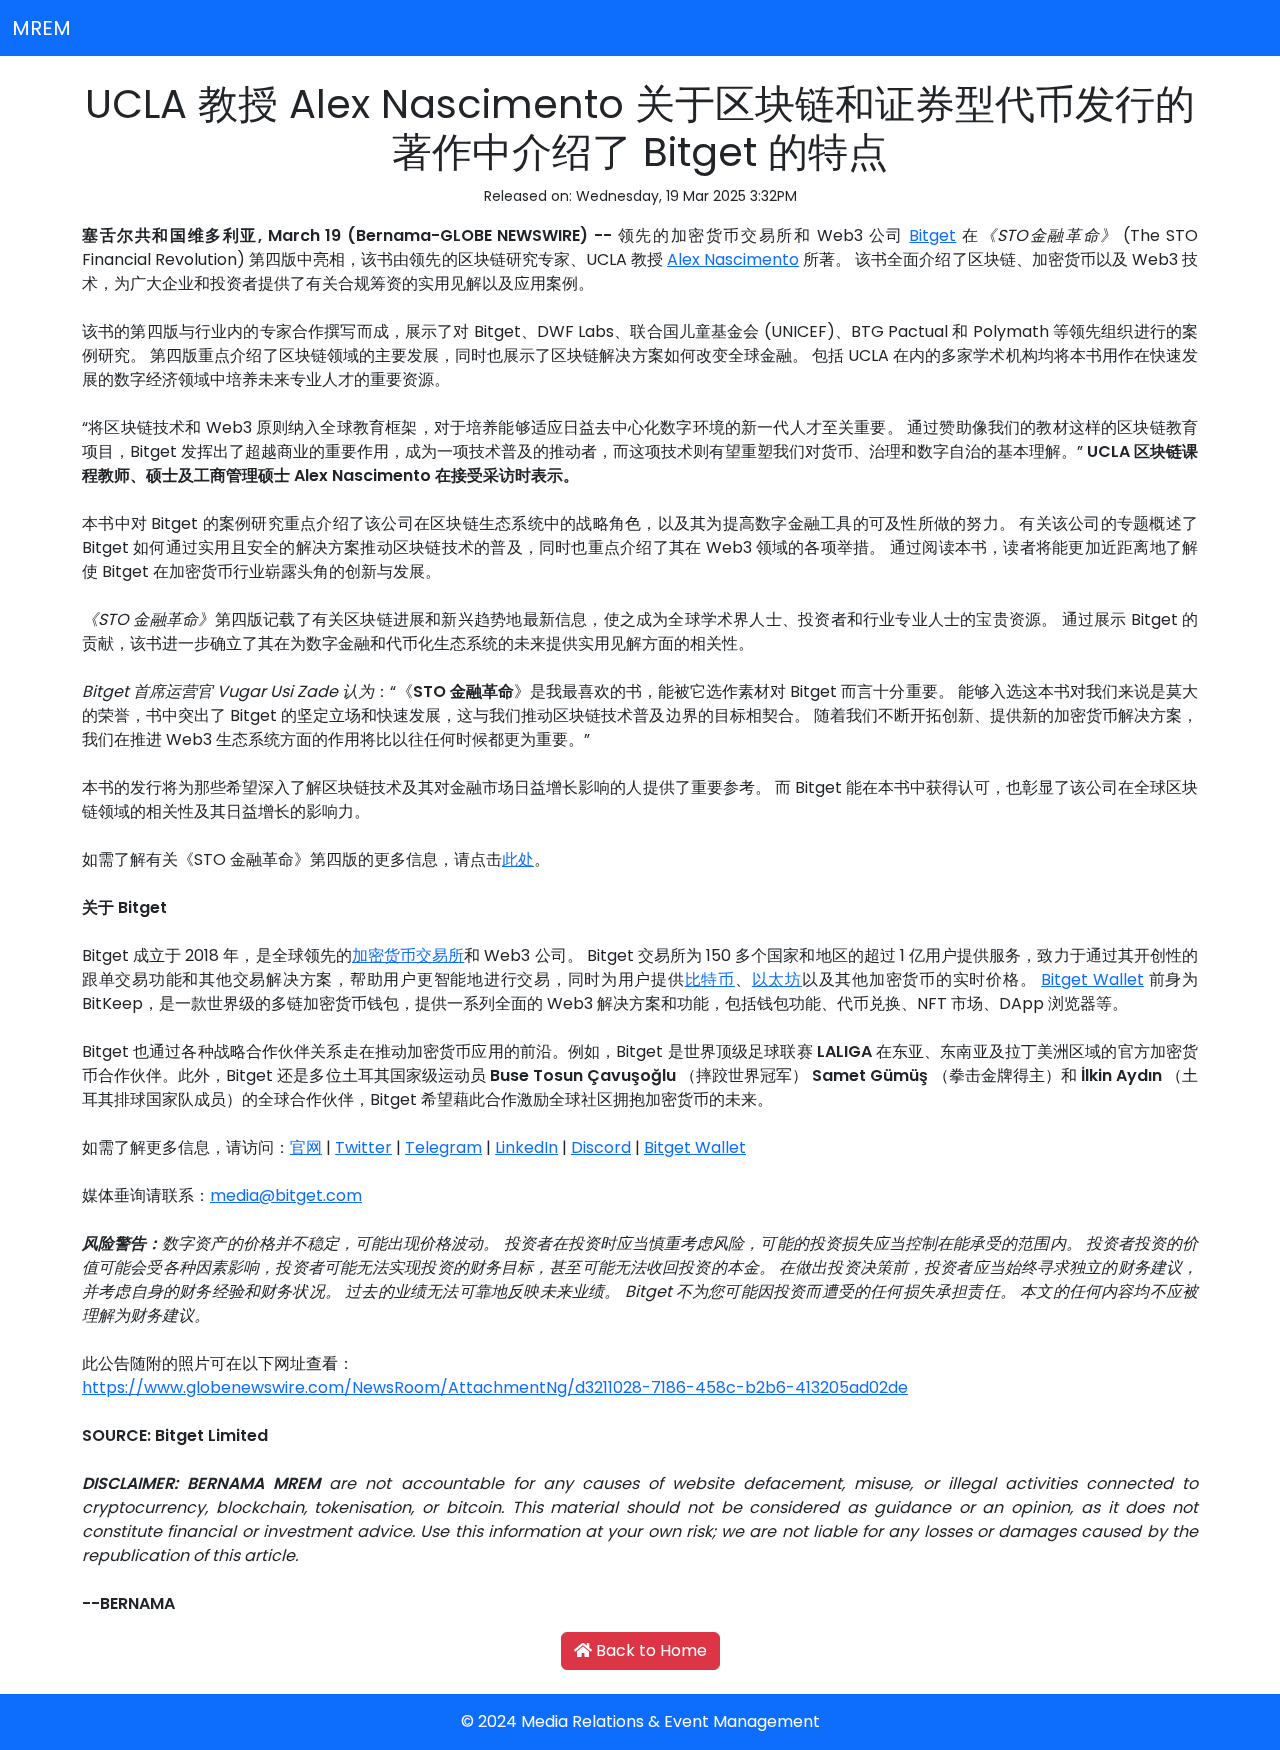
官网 (306, 1147)
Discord (601, 1147)
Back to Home (649, 1650)
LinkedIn (526, 1147)
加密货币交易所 (408, 955)
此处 (518, 859)
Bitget (932, 235)
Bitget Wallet (1092, 979)
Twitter (363, 1147)
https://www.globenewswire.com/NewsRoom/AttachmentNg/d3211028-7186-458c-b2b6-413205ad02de (495, 1387)
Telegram (443, 1147)
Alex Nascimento (733, 259)
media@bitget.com (286, 1195)
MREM (41, 28)
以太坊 (777, 979)
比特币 (710, 979)
